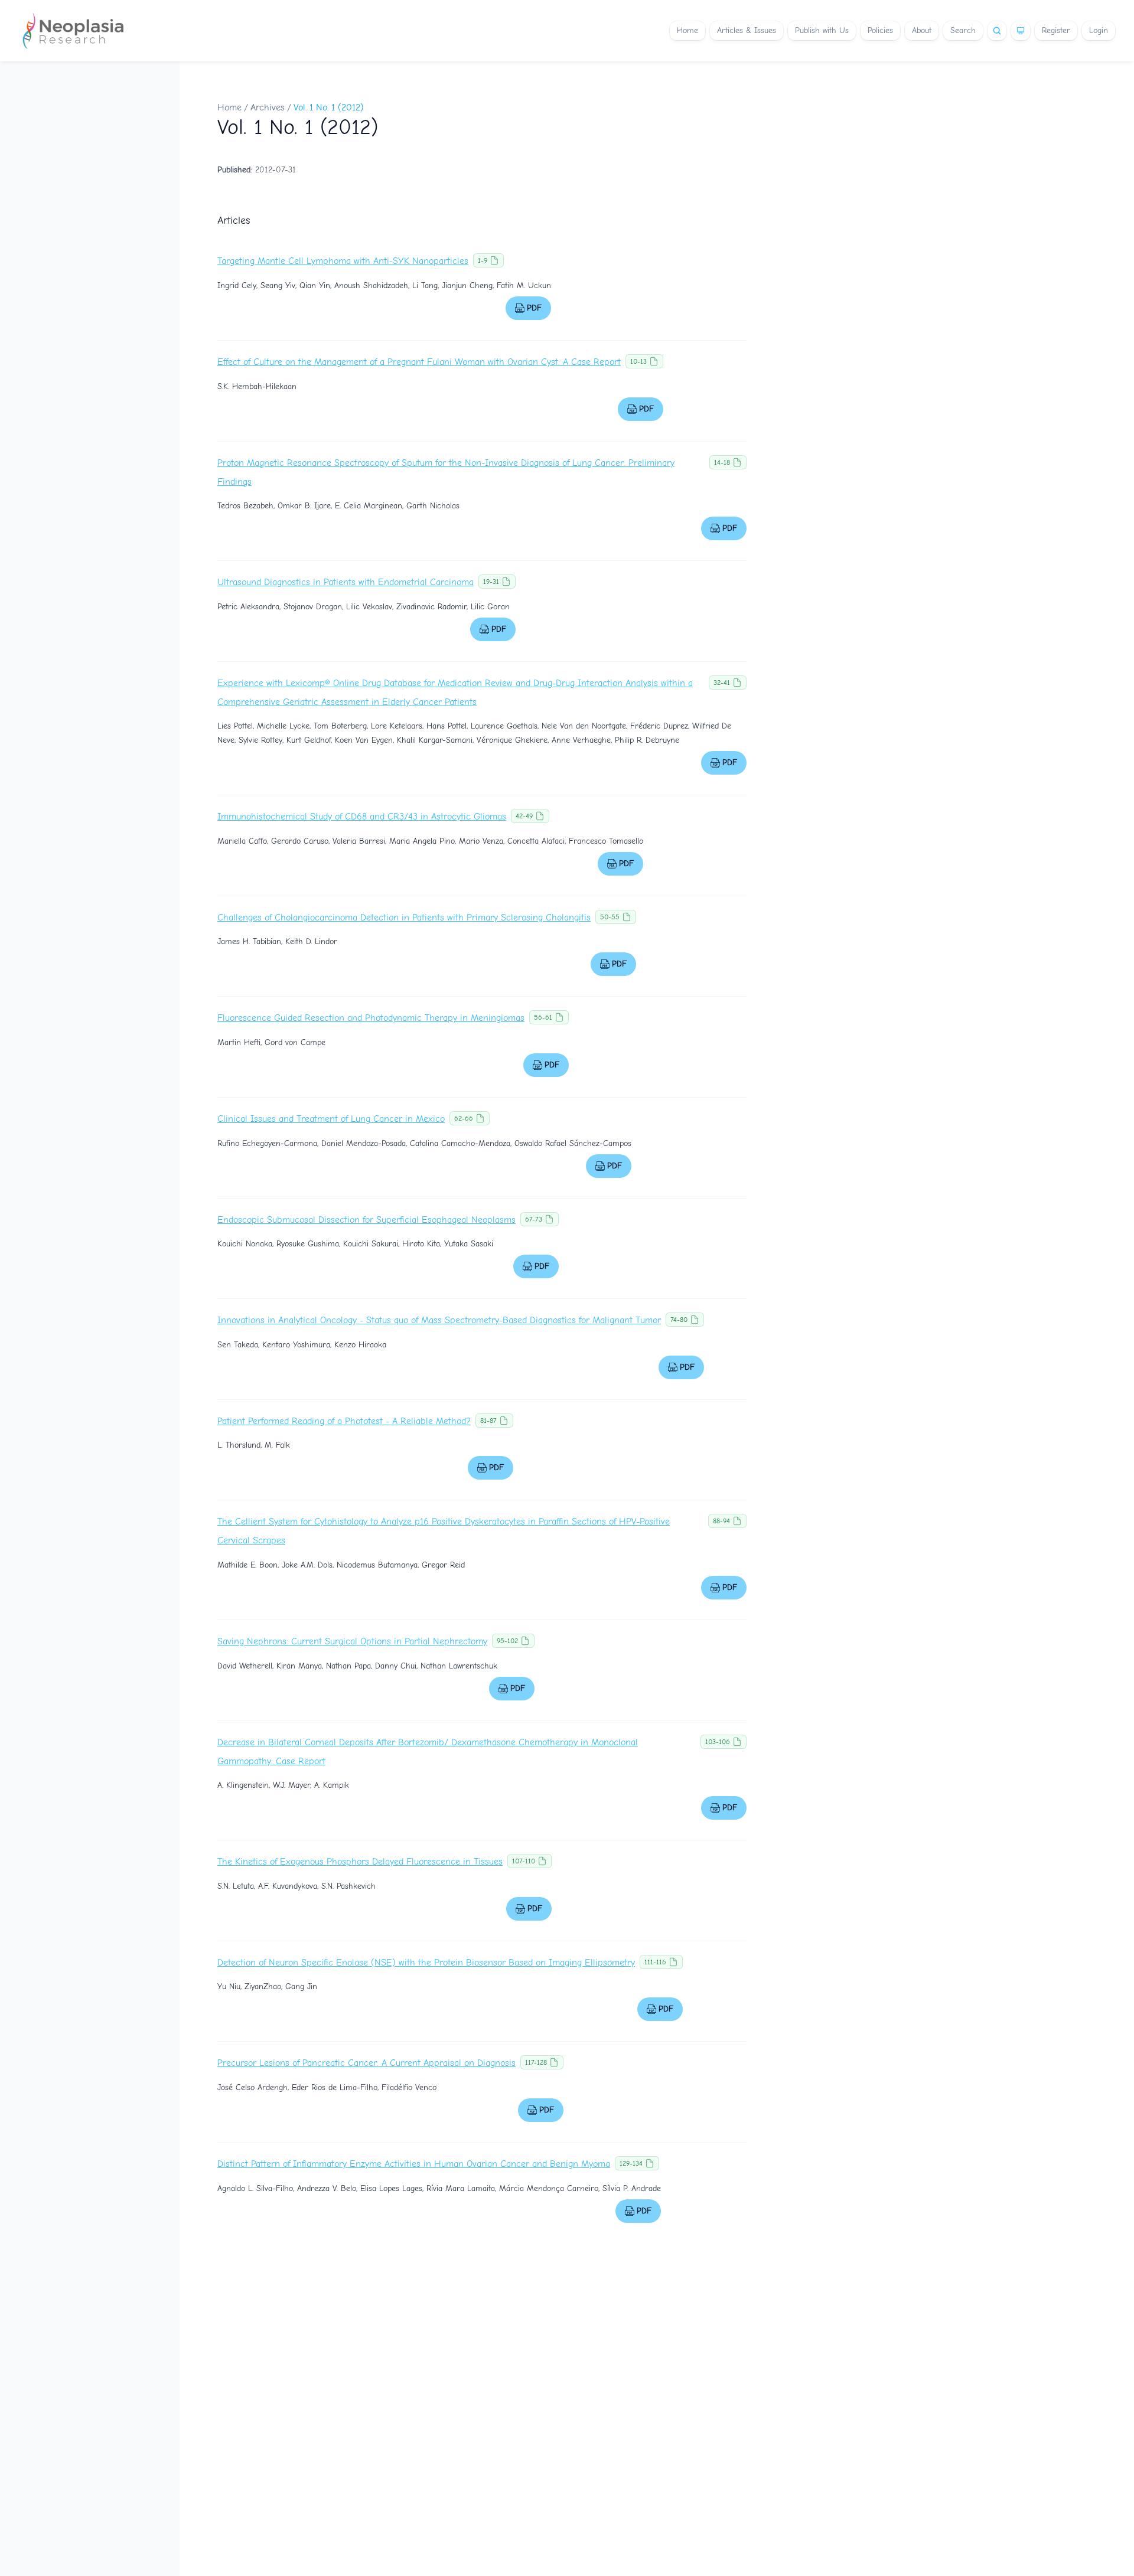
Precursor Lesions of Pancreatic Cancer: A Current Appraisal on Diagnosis (366, 2063)
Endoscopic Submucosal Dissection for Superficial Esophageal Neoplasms (366, 1220)
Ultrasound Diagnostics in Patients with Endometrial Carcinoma (346, 582)
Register (1056, 30)
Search (963, 30)
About (922, 30)
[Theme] (1021, 31)
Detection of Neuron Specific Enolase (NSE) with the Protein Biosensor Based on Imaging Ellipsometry (426, 1963)
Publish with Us (822, 30)
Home (687, 30)
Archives (268, 107)
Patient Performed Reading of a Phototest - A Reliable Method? (344, 1421)
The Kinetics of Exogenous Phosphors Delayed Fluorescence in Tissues (360, 1862)
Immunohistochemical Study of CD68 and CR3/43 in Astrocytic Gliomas (362, 817)
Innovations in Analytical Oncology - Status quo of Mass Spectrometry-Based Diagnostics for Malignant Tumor (439, 1320)
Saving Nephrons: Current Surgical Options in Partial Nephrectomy (352, 1641)
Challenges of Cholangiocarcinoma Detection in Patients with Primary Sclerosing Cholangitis (404, 918)
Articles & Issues (747, 30)
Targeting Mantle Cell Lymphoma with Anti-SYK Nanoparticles (343, 261)
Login (1099, 30)
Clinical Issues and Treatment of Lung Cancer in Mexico (331, 1119)
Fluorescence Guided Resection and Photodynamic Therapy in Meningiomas (371, 1018)
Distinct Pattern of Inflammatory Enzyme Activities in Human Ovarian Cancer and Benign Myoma (414, 2164)
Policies (880, 30)
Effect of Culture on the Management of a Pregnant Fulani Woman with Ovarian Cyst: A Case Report (419, 362)
